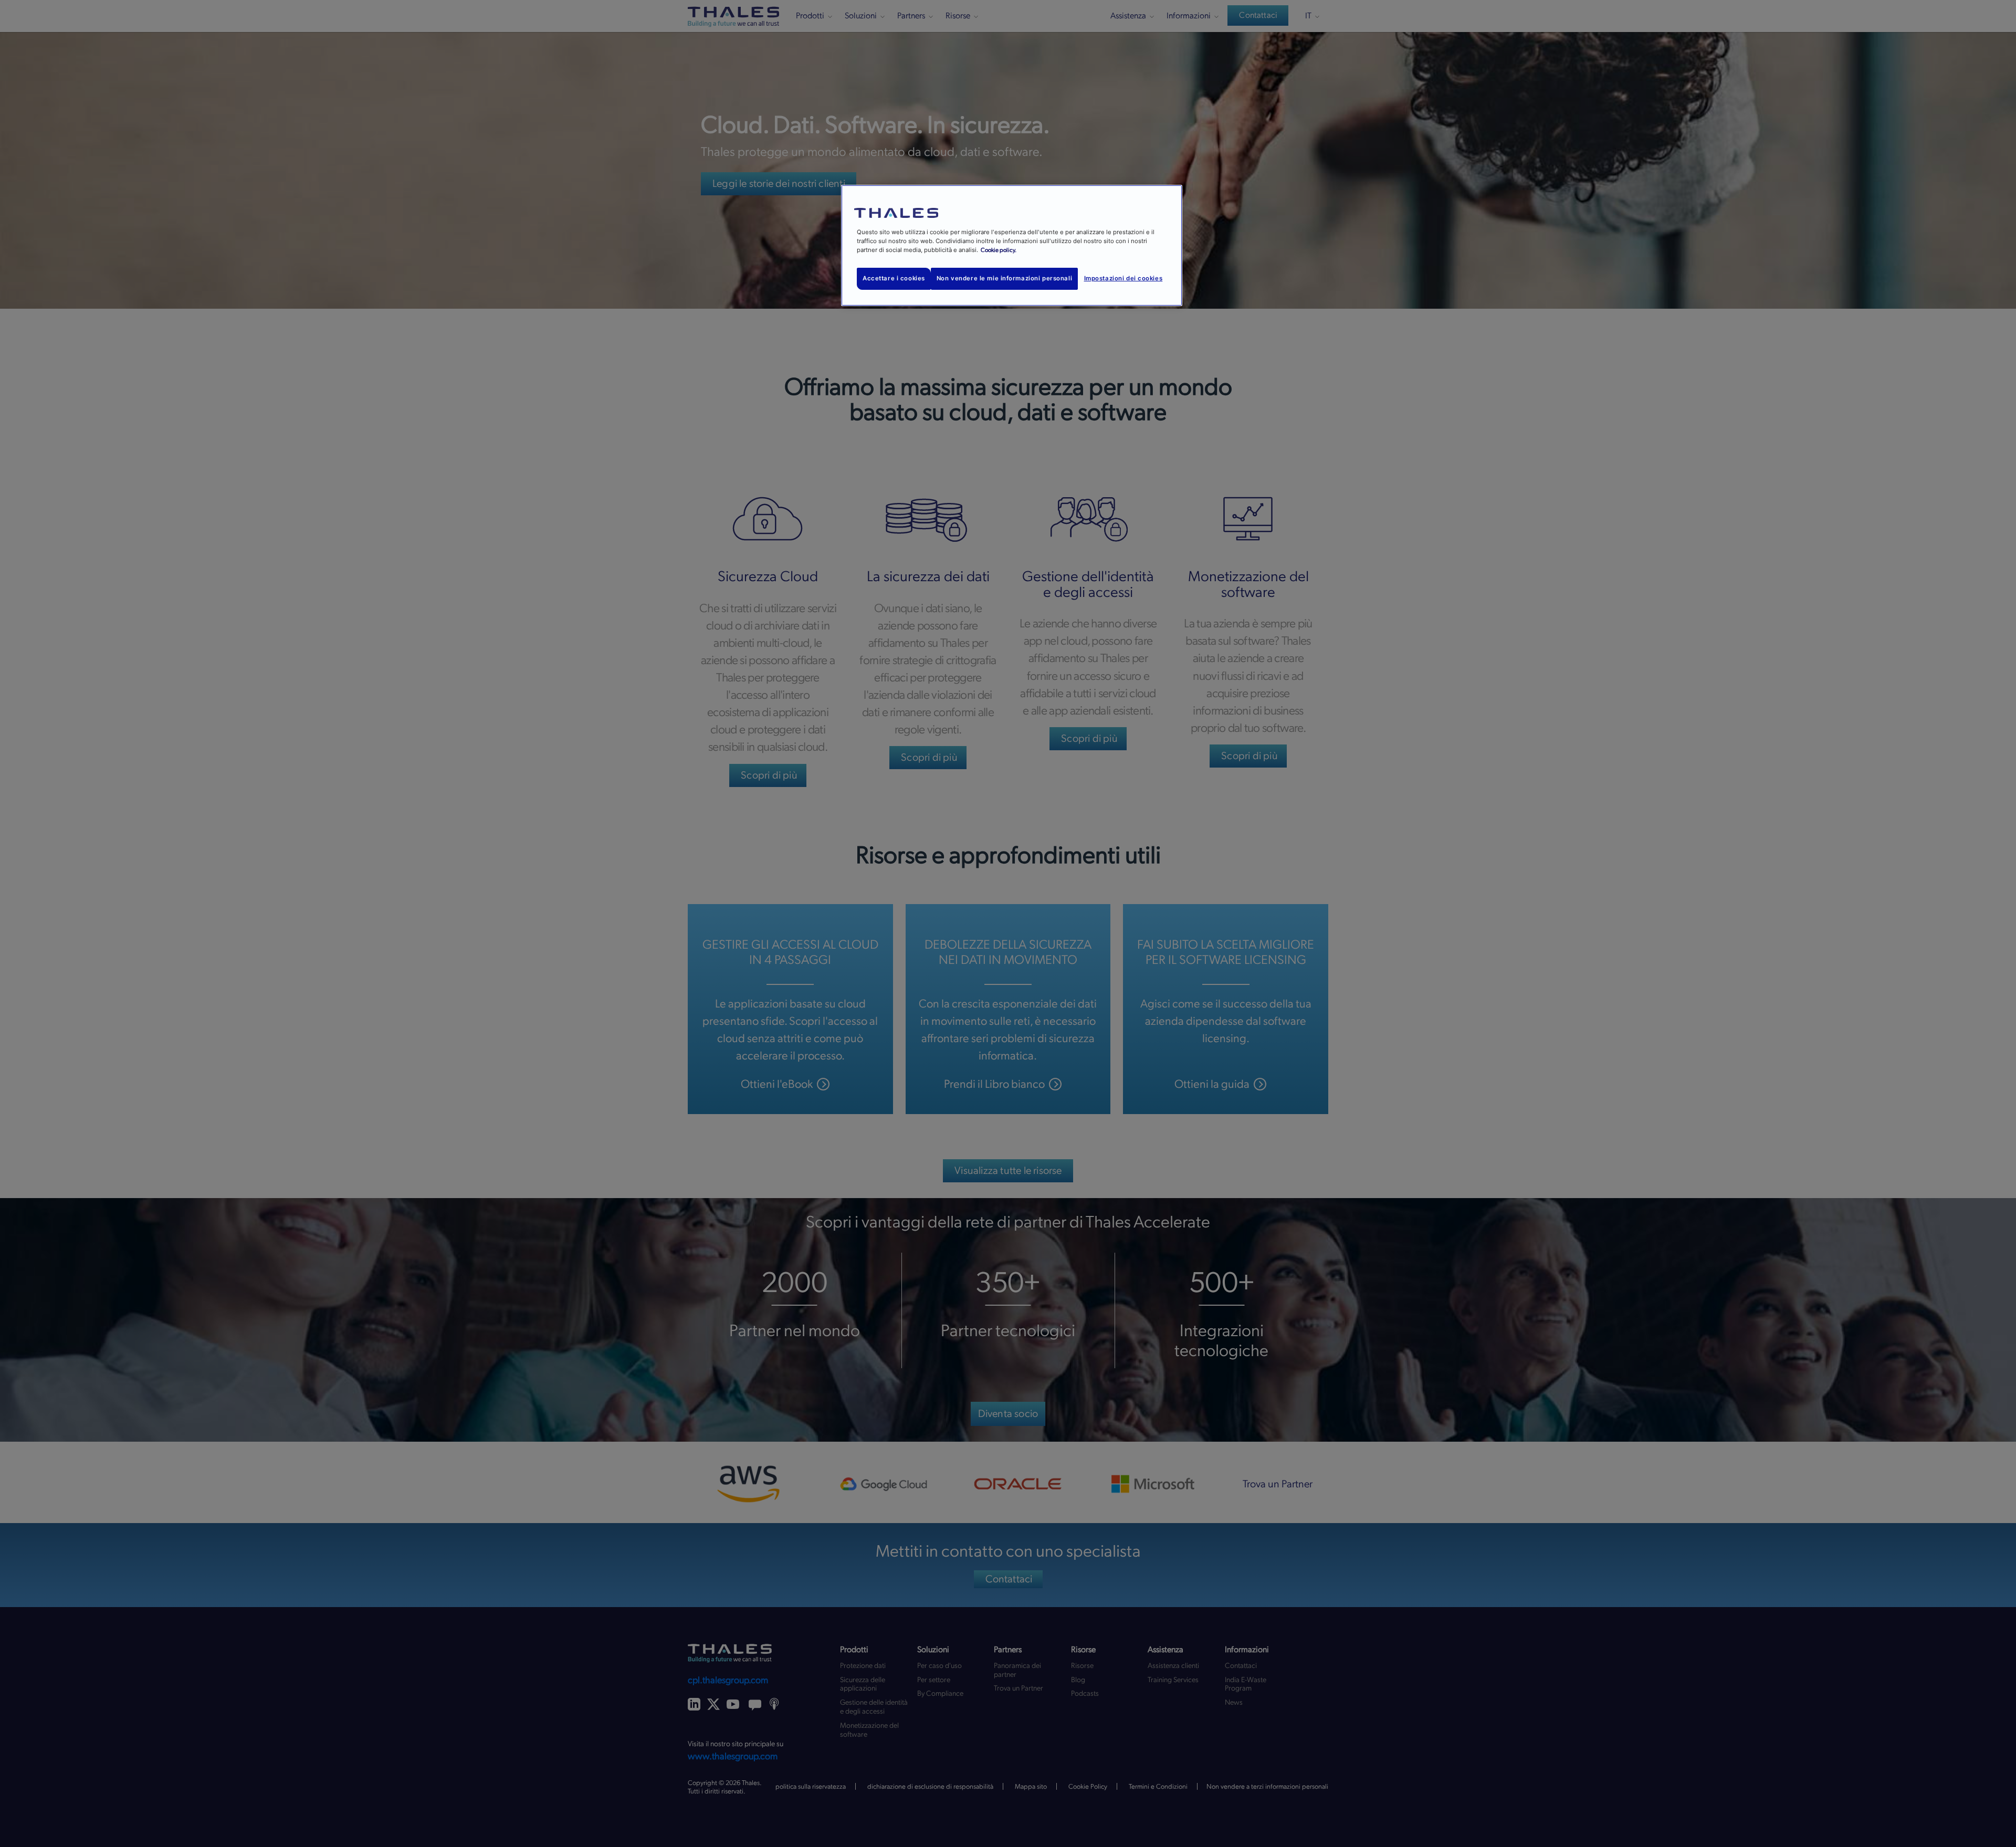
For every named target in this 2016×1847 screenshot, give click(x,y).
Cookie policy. (999, 250)
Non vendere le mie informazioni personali (1004, 278)
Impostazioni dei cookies (1123, 278)
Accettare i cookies (894, 278)
